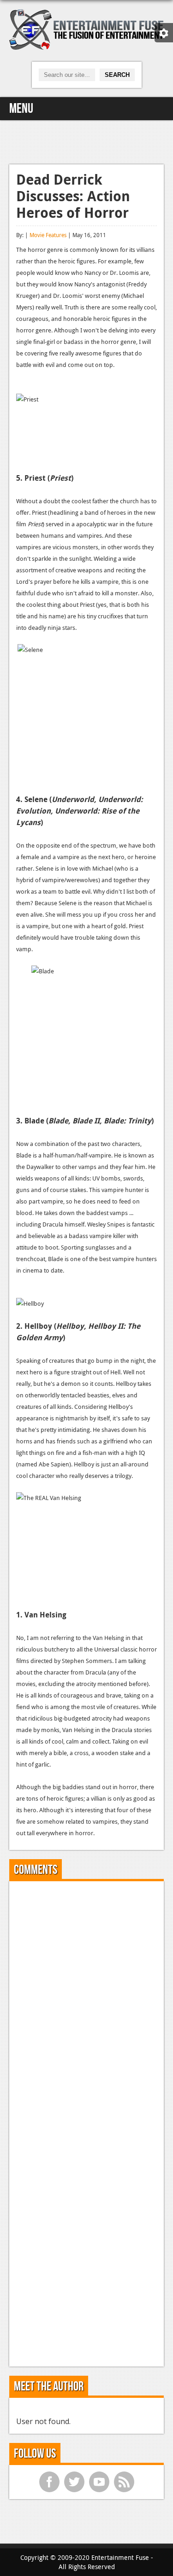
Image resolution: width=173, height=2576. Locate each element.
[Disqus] (86, 2003)
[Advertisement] (87, 141)
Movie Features (48, 235)
